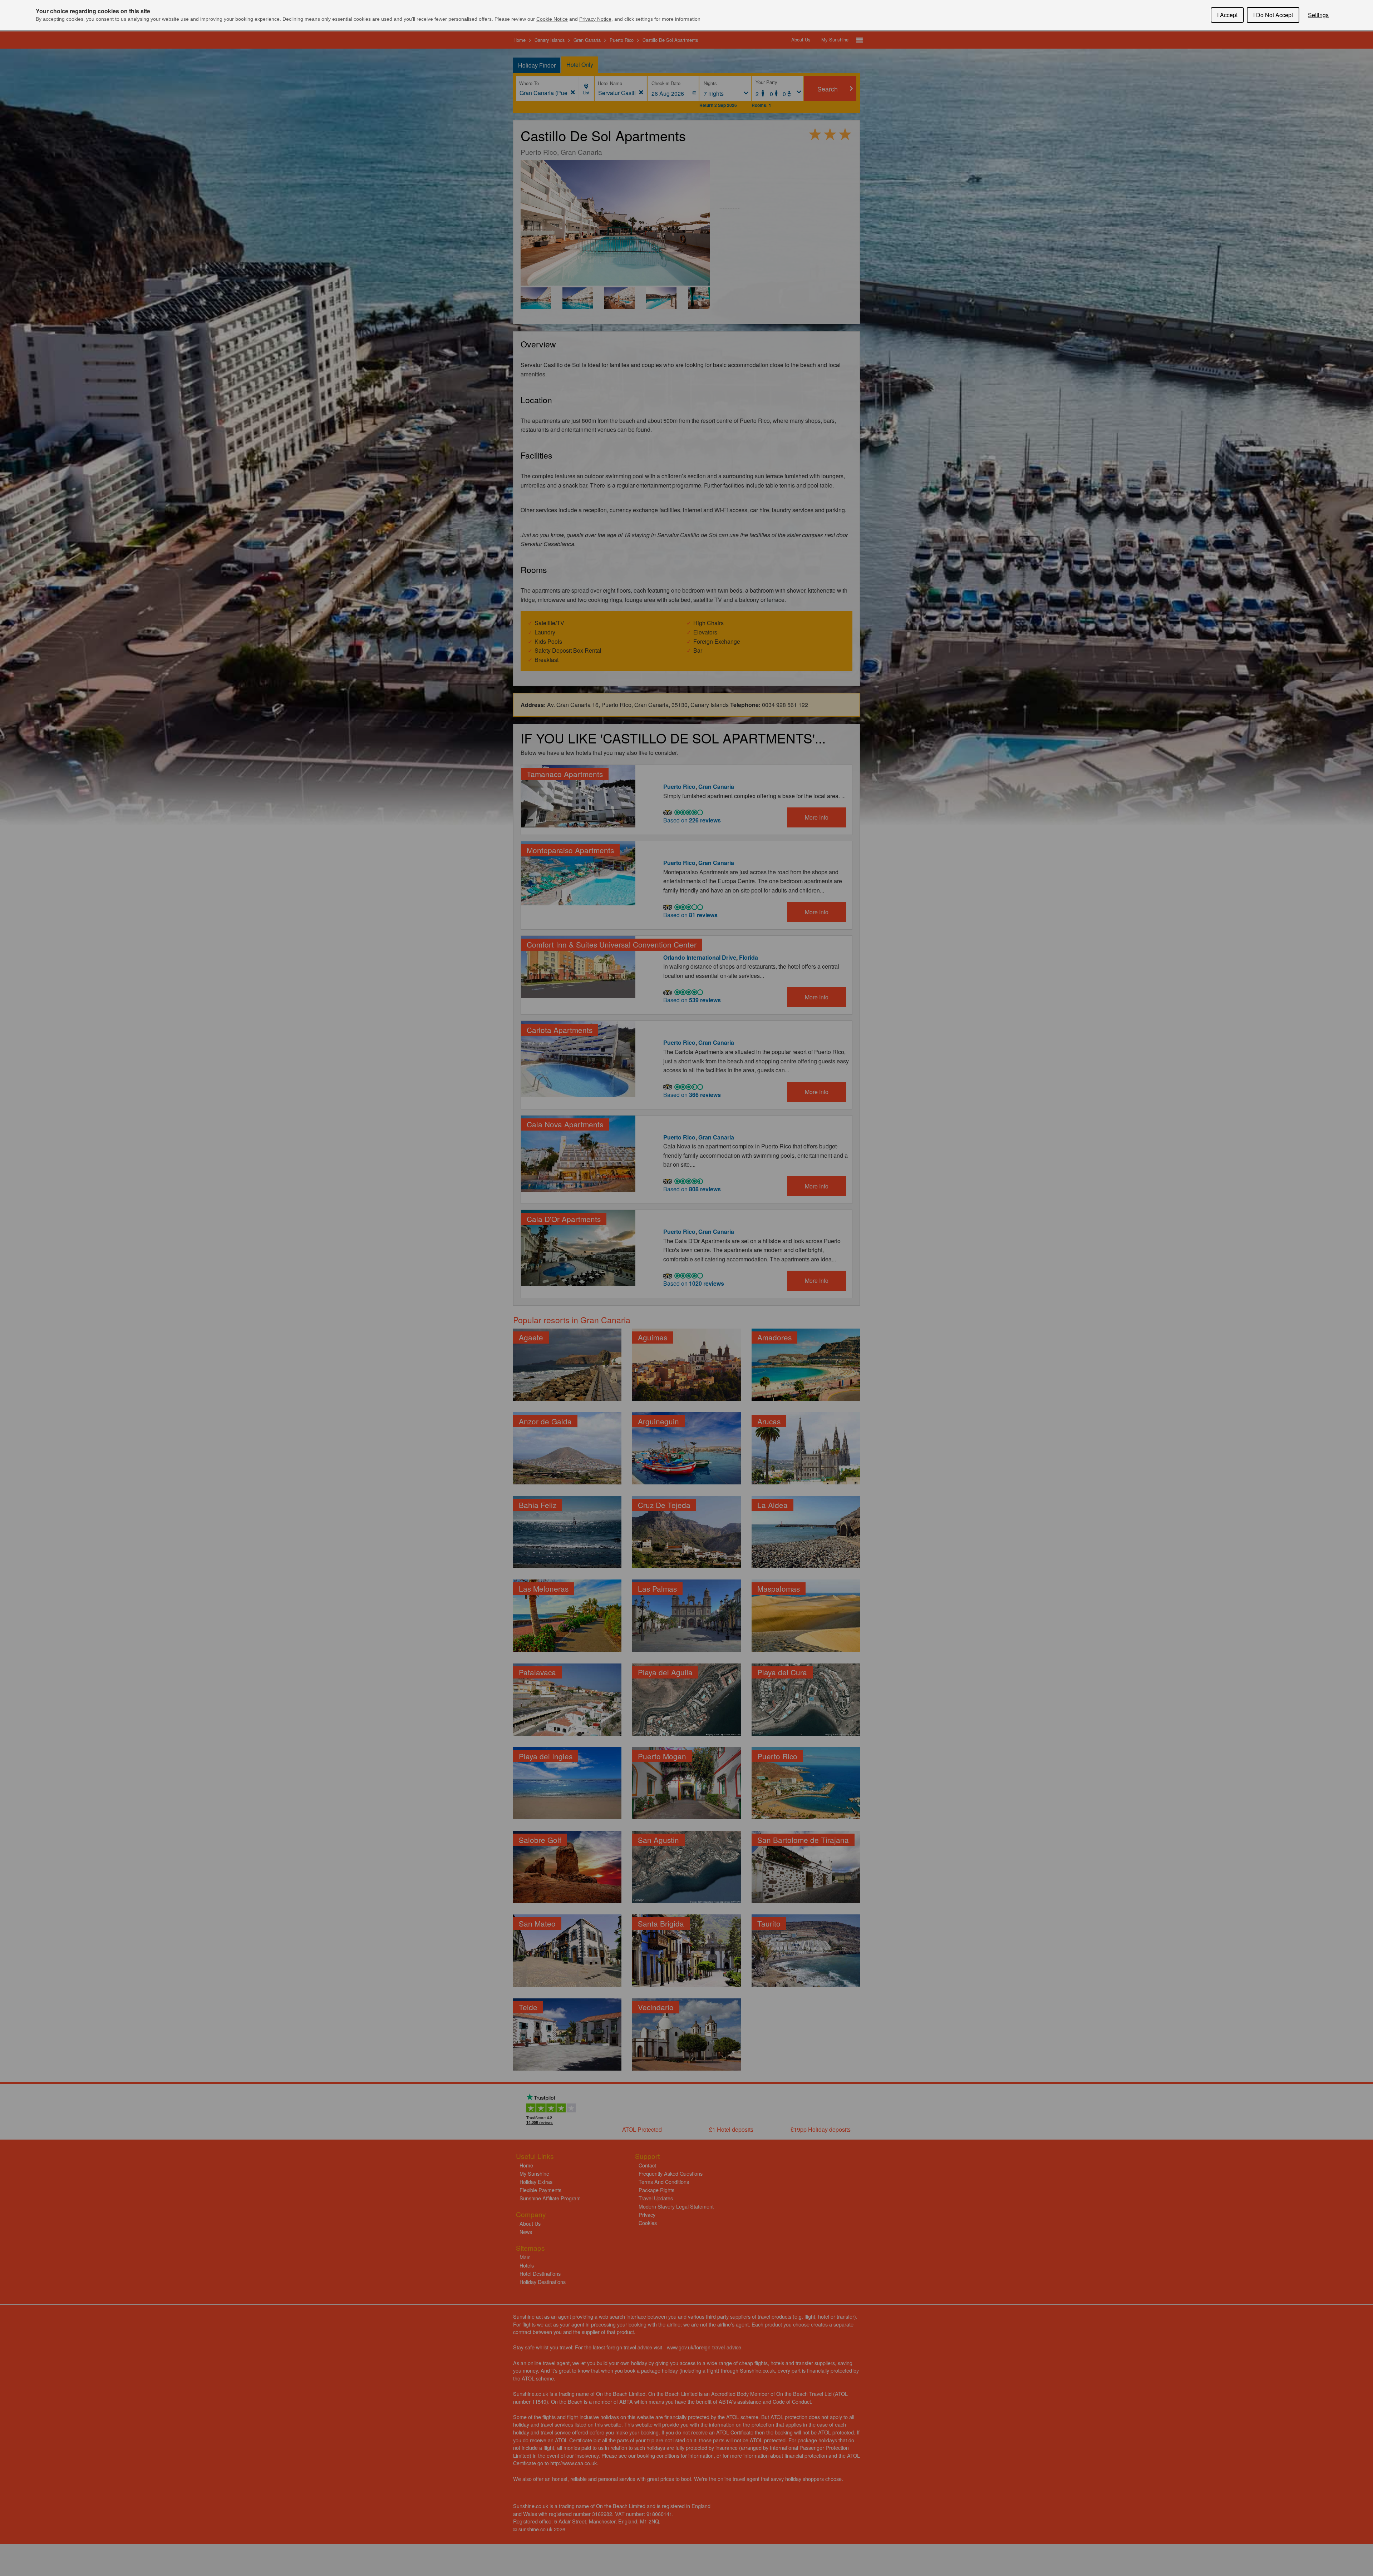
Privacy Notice (595, 19)
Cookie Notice (552, 19)
